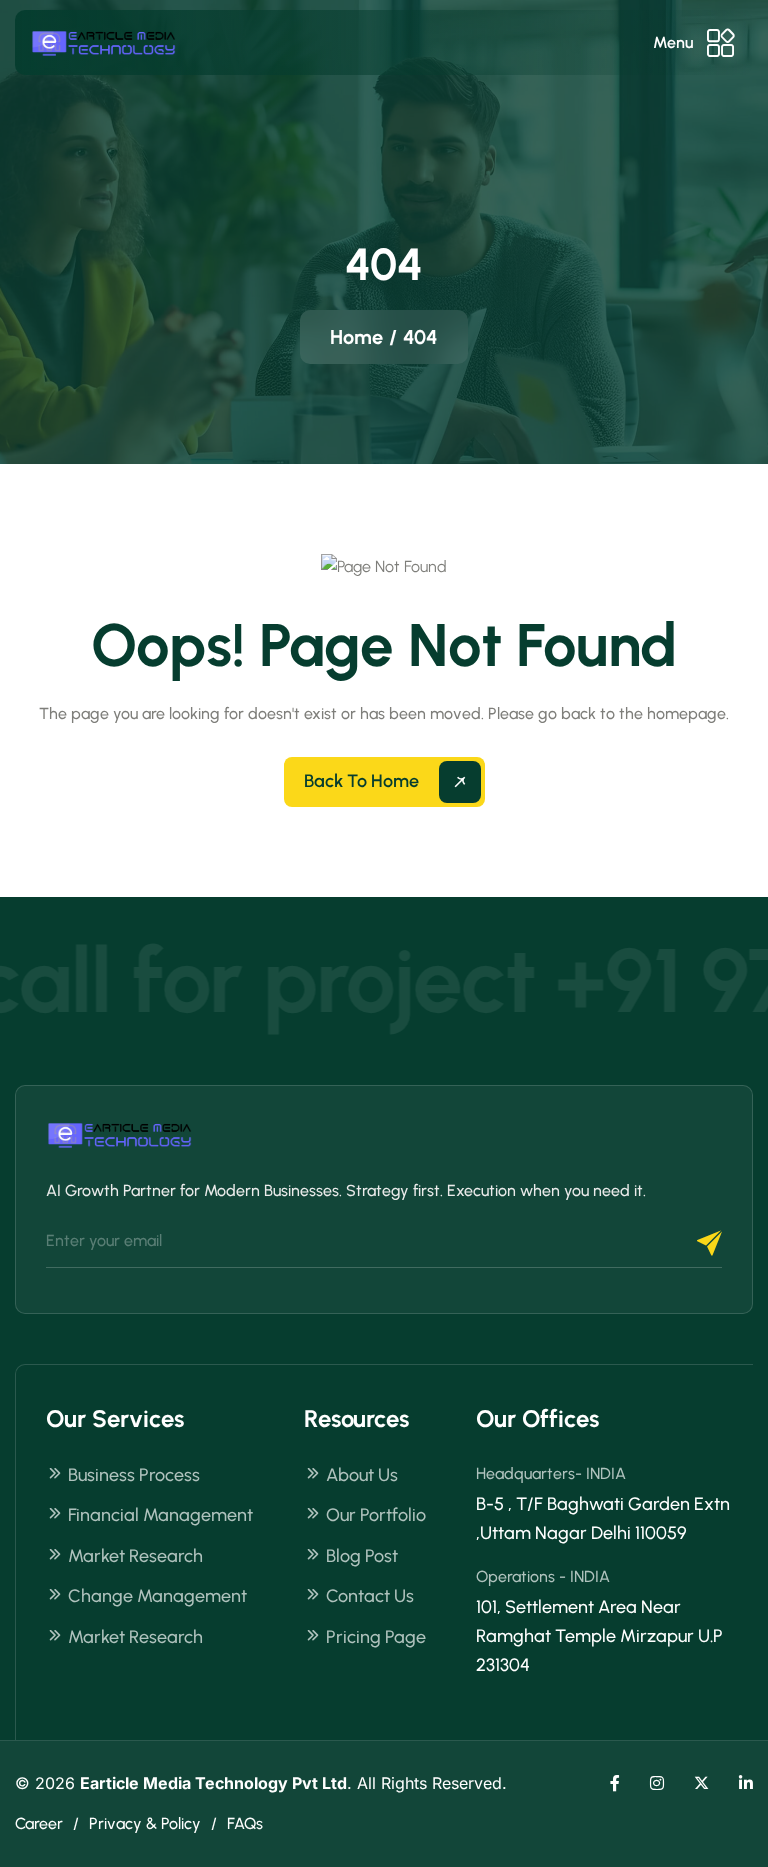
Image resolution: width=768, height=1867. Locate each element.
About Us (362, 1475)
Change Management (157, 1596)
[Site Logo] (105, 42)
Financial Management (160, 1515)
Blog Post (362, 1556)
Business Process (134, 1475)
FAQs (245, 1823)
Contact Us (370, 1596)
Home (356, 337)
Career (39, 1823)
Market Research (135, 1556)
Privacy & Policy (145, 1823)
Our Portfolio (376, 1515)
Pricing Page (376, 1637)
